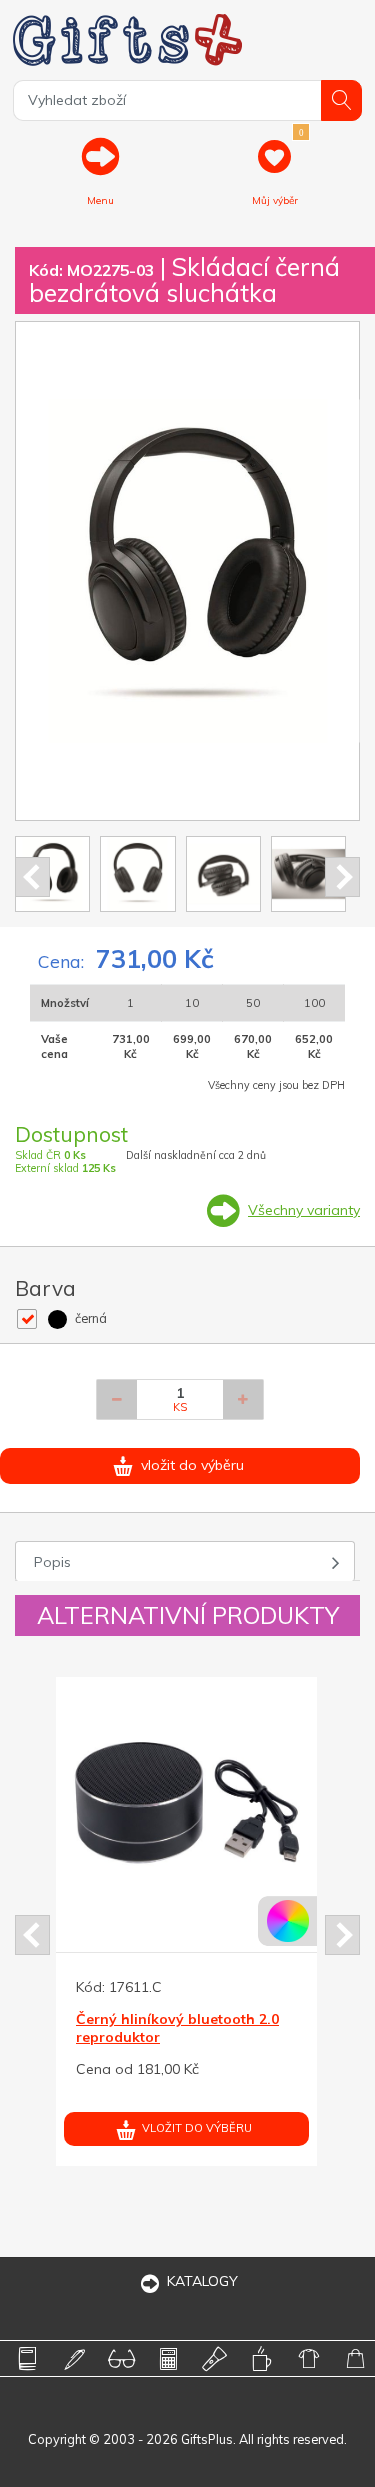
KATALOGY (202, 2281)
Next (342, 877)
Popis (52, 1562)
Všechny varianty (304, 1210)
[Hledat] (341, 100)
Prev (32, 877)
